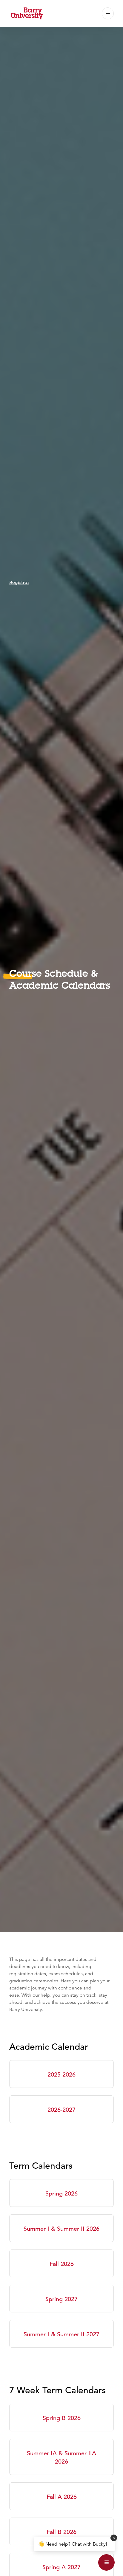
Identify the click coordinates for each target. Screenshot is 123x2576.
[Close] (114, 2538)
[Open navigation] (108, 13)
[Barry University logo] (27, 13)
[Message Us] (106, 2562)
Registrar (19, 582)
